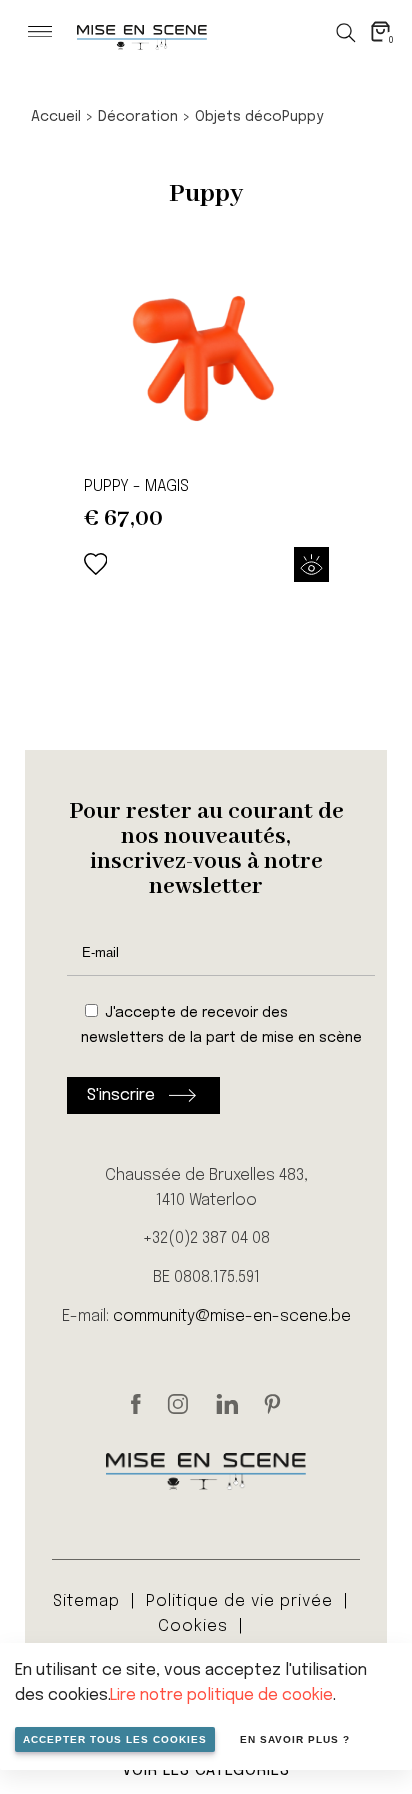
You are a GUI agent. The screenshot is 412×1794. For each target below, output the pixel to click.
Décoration (138, 117)
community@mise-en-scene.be (232, 1316)
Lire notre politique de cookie (221, 1695)
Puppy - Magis (136, 486)
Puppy (303, 117)
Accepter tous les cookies (115, 1739)
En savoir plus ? (295, 1739)
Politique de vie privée (239, 1601)
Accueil (56, 117)
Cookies (193, 1626)
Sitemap (86, 1601)
